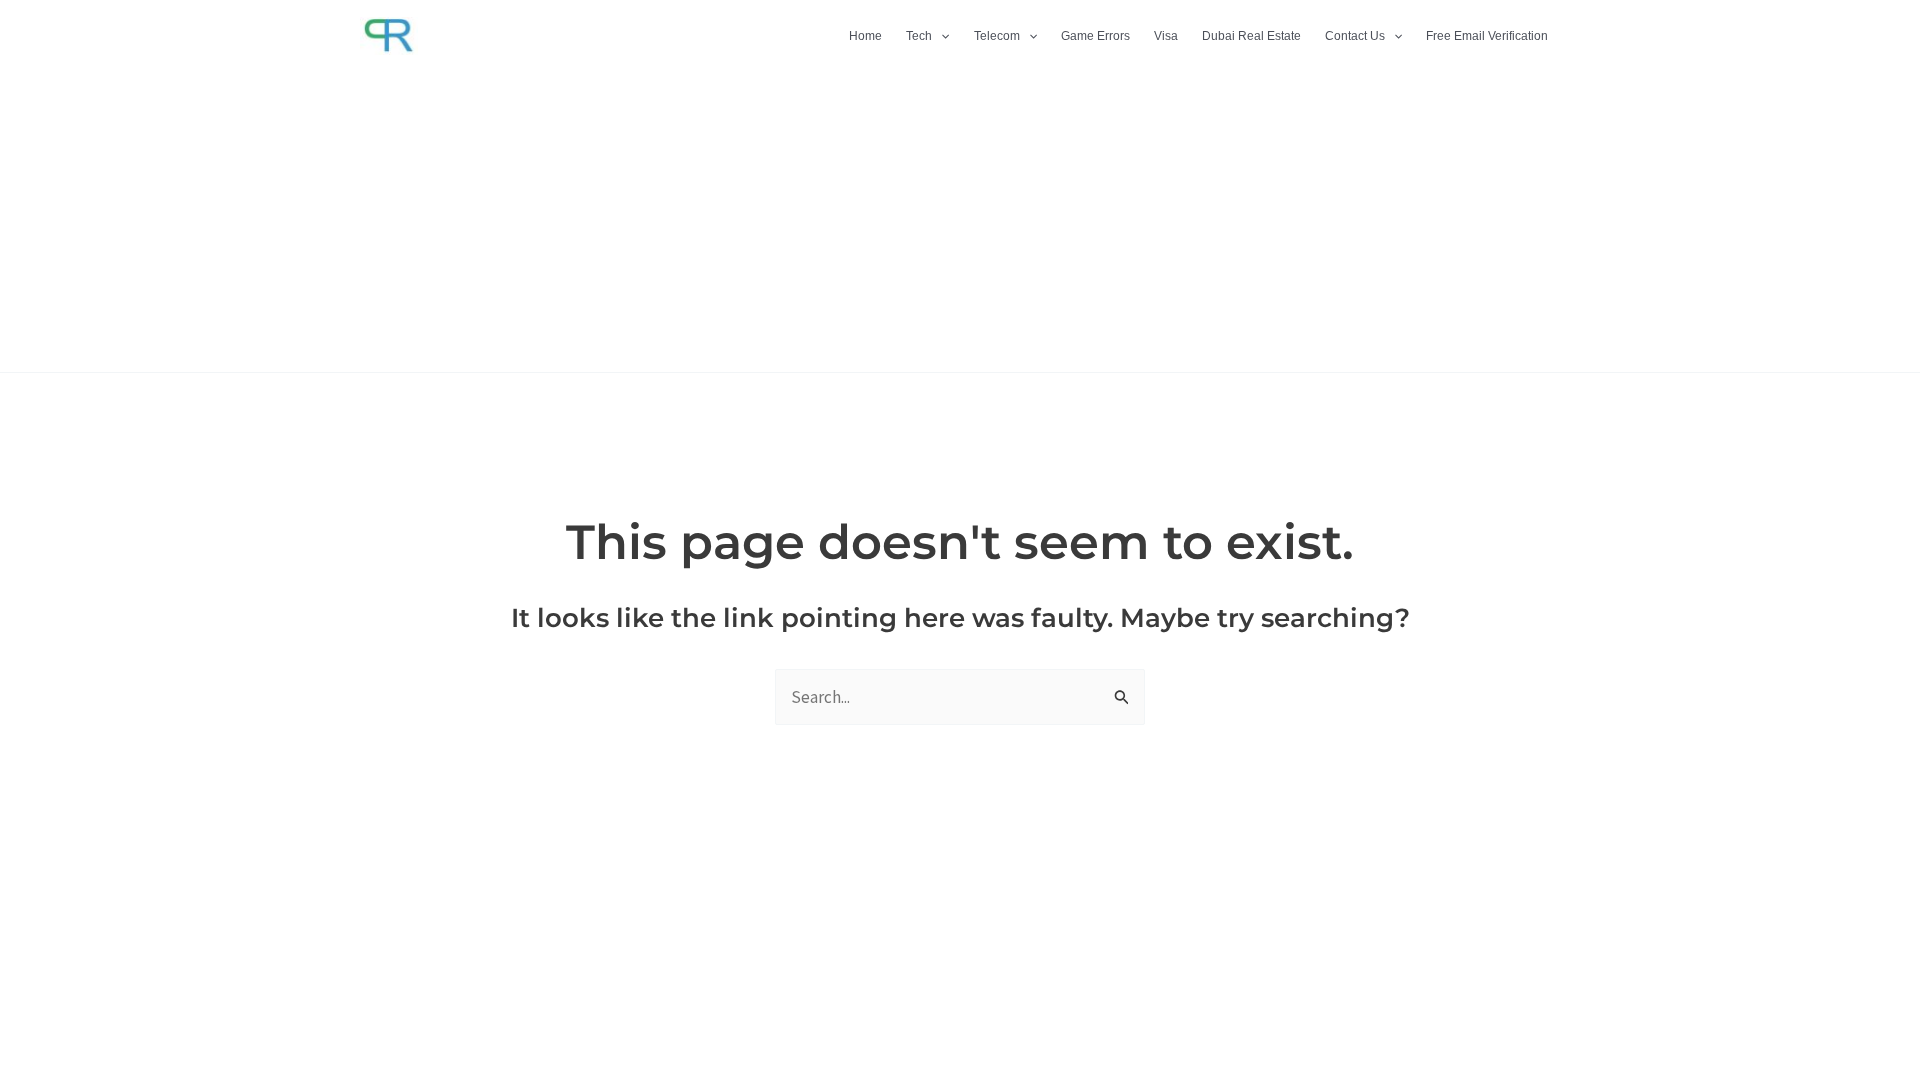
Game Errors (1095, 36)
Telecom (997, 36)
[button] (940, 36)
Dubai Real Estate (1251, 36)
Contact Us (1355, 36)
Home (865, 36)
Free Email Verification (1487, 36)
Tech (919, 36)
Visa (1166, 36)
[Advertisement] (960, 222)
